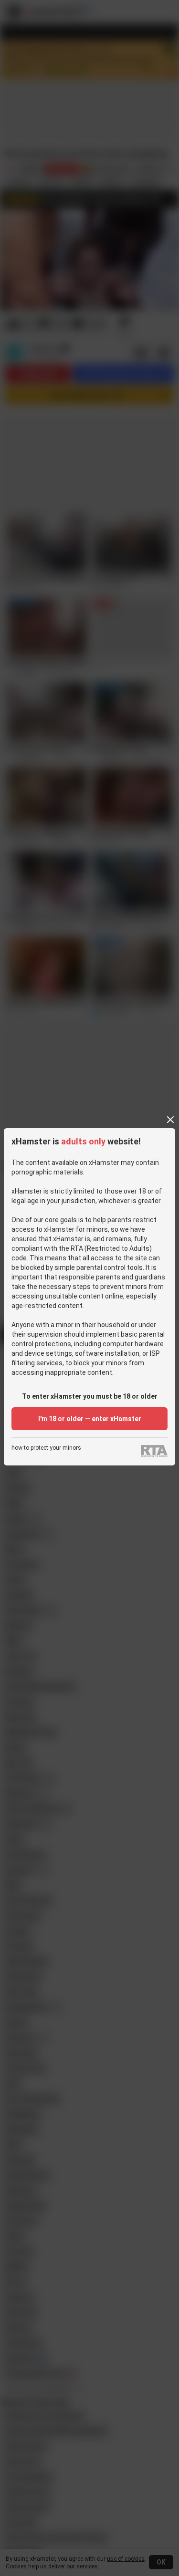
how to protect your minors (46, 1448)
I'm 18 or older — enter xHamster (90, 1419)
